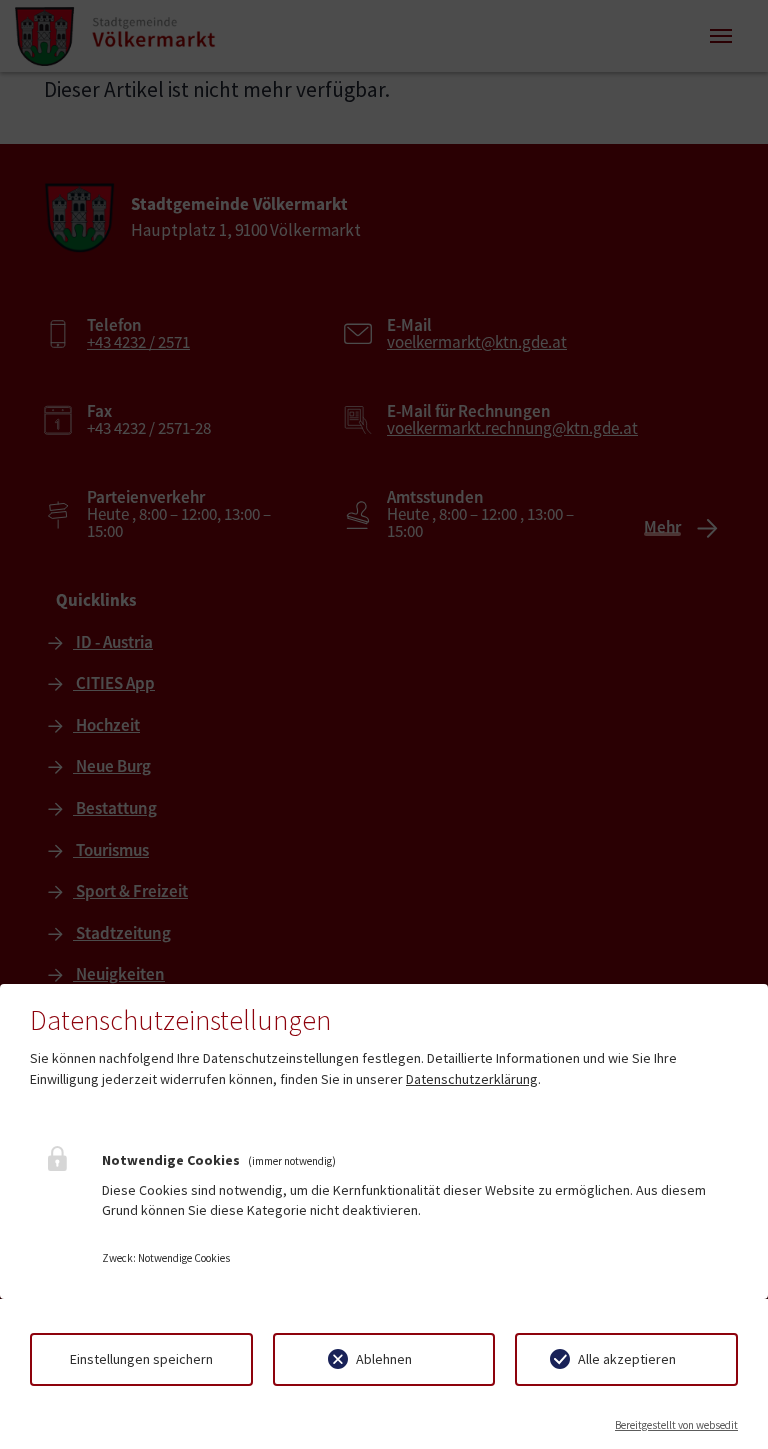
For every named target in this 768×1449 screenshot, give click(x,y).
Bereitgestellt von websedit (676, 1425)
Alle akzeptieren (627, 1359)
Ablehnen (384, 1359)
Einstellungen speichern (141, 1359)
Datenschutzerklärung (472, 1079)
